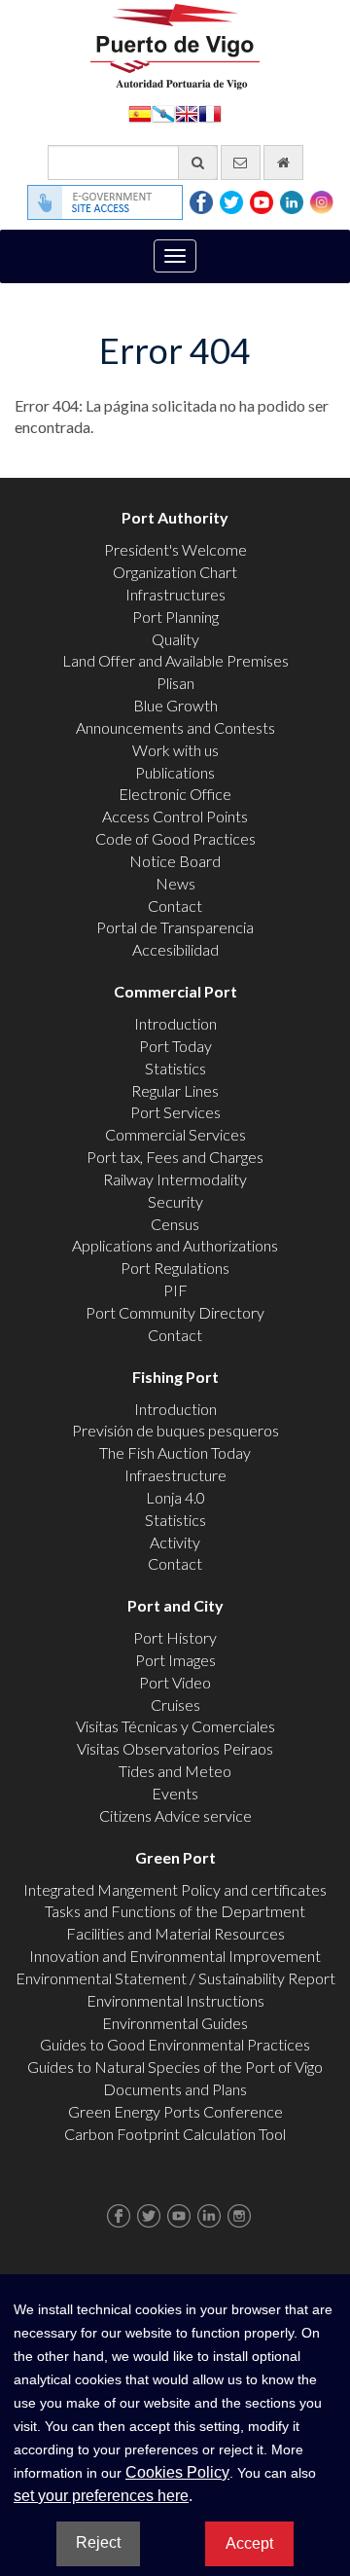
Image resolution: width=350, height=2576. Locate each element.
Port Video (175, 1682)
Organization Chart (175, 572)
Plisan (175, 683)
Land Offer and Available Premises (175, 660)
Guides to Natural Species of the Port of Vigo (175, 2067)
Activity (175, 1542)
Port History (175, 1637)
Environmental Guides (175, 2023)
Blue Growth (175, 705)
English (187, 112)
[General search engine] (198, 163)
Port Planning (175, 617)
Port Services (175, 1112)
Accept (249, 2543)
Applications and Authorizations (175, 1245)
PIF (175, 1290)
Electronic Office (175, 794)
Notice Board (175, 861)
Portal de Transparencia (175, 927)
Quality (175, 639)
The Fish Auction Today (175, 1452)
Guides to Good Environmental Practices (175, 2044)
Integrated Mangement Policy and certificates (175, 1889)
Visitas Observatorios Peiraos (175, 1748)
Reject (98, 2542)
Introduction (175, 1023)
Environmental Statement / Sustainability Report (175, 1978)
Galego (163, 112)
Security (175, 1201)
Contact (175, 906)
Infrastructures (175, 594)
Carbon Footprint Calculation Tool (175, 2134)
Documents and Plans (175, 2089)
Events (175, 1793)
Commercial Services (175, 1134)
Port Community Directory (175, 1312)
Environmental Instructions (175, 2000)
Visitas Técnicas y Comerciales (175, 1726)
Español (140, 112)
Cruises (175, 1705)
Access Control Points (175, 816)
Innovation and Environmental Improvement (175, 1956)
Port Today (175, 1046)
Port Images (175, 1660)
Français (210, 112)
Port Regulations (175, 1268)
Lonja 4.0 (175, 1497)
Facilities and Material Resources (175, 1933)
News (175, 883)
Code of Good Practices (175, 838)
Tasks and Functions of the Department (175, 1911)
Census (175, 1224)
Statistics (175, 1068)
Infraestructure (175, 1475)
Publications (175, 772)
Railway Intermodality (175, 1179)
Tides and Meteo (175, 1771)
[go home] (283, 163)
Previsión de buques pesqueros (175, 1430)
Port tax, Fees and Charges (175, 1157)
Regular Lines (175, 1090)
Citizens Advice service (175, 1815)
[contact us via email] (241, 163)
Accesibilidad (175, 949)
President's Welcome (175, 549)
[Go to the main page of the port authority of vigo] (175, 44)
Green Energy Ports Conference (175, 2111)
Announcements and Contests (175, 727)
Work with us (175, 750)
